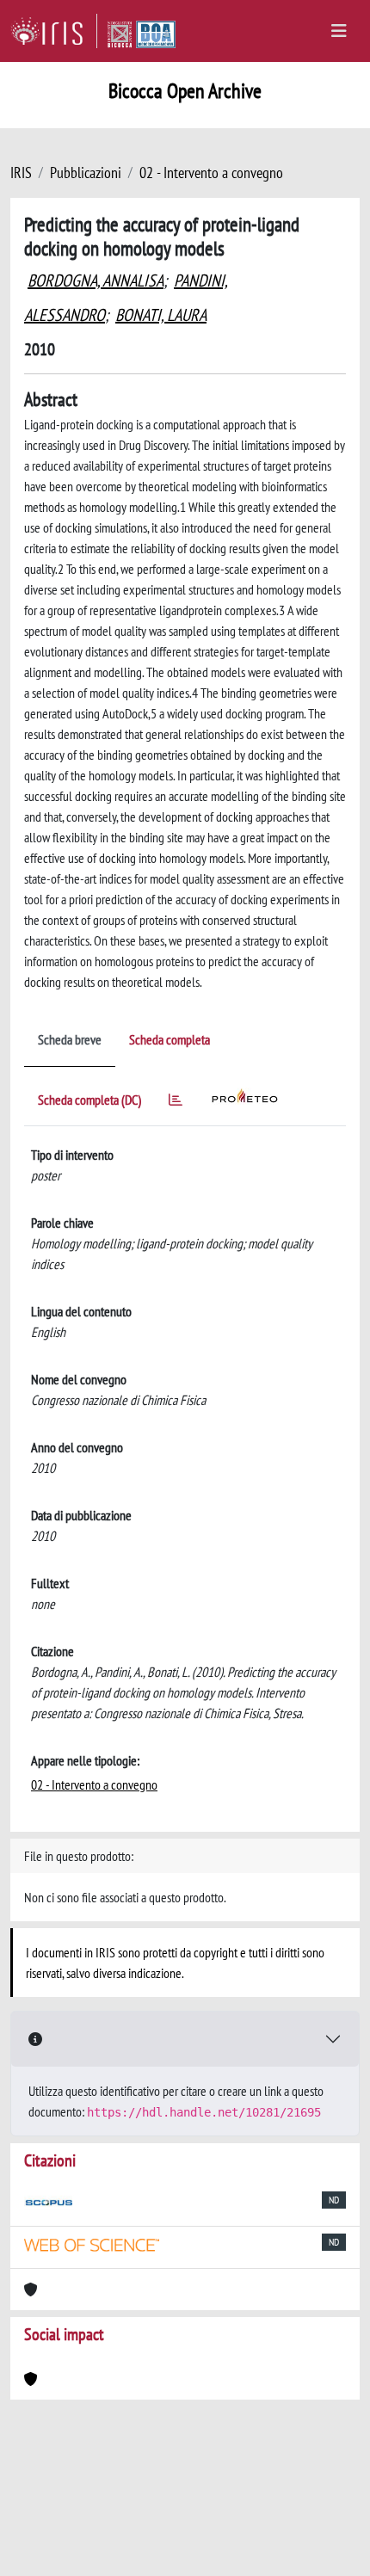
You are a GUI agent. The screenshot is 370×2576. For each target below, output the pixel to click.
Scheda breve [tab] (70, 1039)
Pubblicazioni (86, 173)
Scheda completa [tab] (170, 1039)
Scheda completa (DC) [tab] (89, 1100)
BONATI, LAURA (161, 315)
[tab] (176, 1103)
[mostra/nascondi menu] (339, 31)
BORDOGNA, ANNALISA (96, 280)
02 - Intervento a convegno (211, 173)
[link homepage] (54, 31)
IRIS (21, 173)
